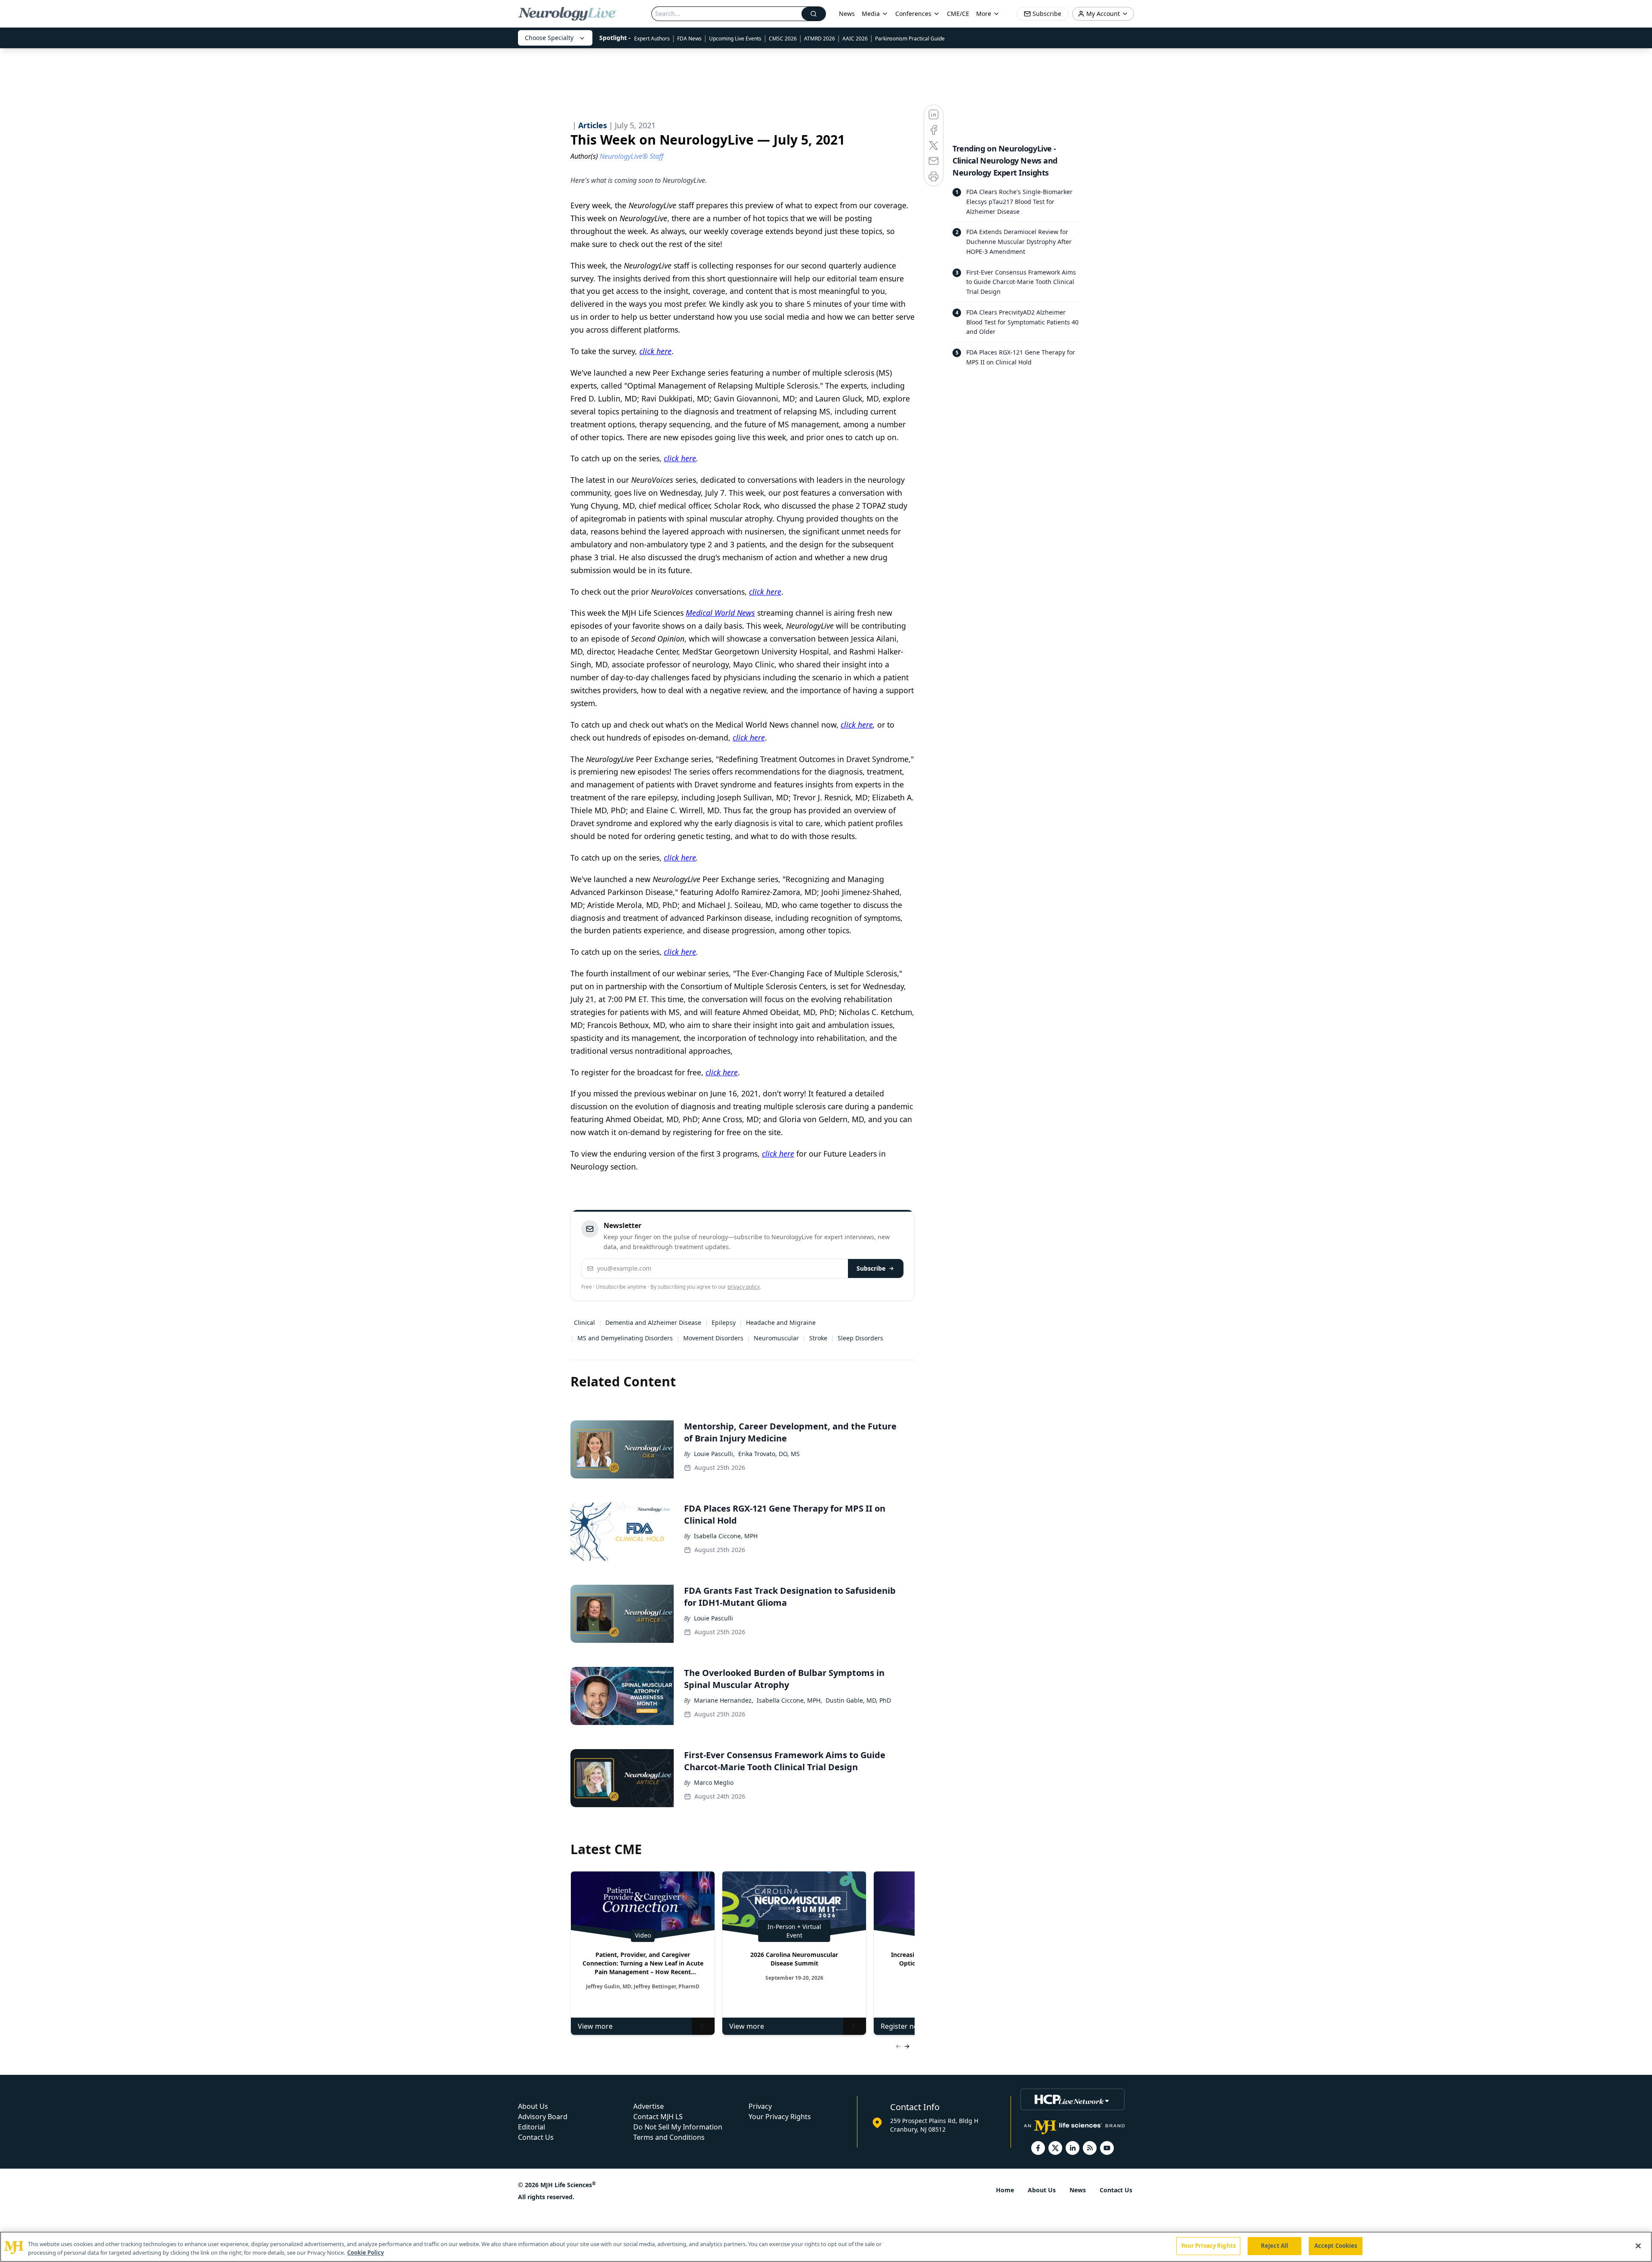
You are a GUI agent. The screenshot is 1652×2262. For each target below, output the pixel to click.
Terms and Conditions (669, 2137)
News (847, 14)
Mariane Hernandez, (724, 1700)
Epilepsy (724, 1322)
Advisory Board (543, 2117)
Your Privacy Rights (780, 2117)
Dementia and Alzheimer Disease (653, 1322)
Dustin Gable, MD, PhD (858, 1700)
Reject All (1274, 2246)
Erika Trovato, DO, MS (769, 1454)
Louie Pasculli (714, 1618)
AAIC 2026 (855, 39)
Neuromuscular (776, 1338)
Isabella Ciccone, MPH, (789, 1700)
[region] (826, 2247)
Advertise (649, 2106)
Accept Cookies (1336, 2246)
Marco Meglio (714, 1782)
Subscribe (871, 1268)
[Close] (1638, 2246)
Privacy (760, 2106)
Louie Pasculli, (714, 1454)
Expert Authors (652, 39)
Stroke (818, 1338)
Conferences (913, 14)
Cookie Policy (365, 2253)
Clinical (584, 1322)
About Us (533, 2106)
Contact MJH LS (658, 2117)
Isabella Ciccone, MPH (726, 1536)
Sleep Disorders (860, 1338)
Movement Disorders (713, 1338)
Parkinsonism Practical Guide (910, 39)
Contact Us (536, 2137)
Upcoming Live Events (735, 39)
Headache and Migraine (781, 1322)
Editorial (532, 2127)
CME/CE (958, 14)
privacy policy (744, 1287)
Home (1005, 2190)
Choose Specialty (549, 38)
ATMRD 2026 (820, 39)
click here (655, 351)
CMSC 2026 (783, 39)
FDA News (689, 39)
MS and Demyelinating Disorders (625, 1338)
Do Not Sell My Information (678, 2127)
